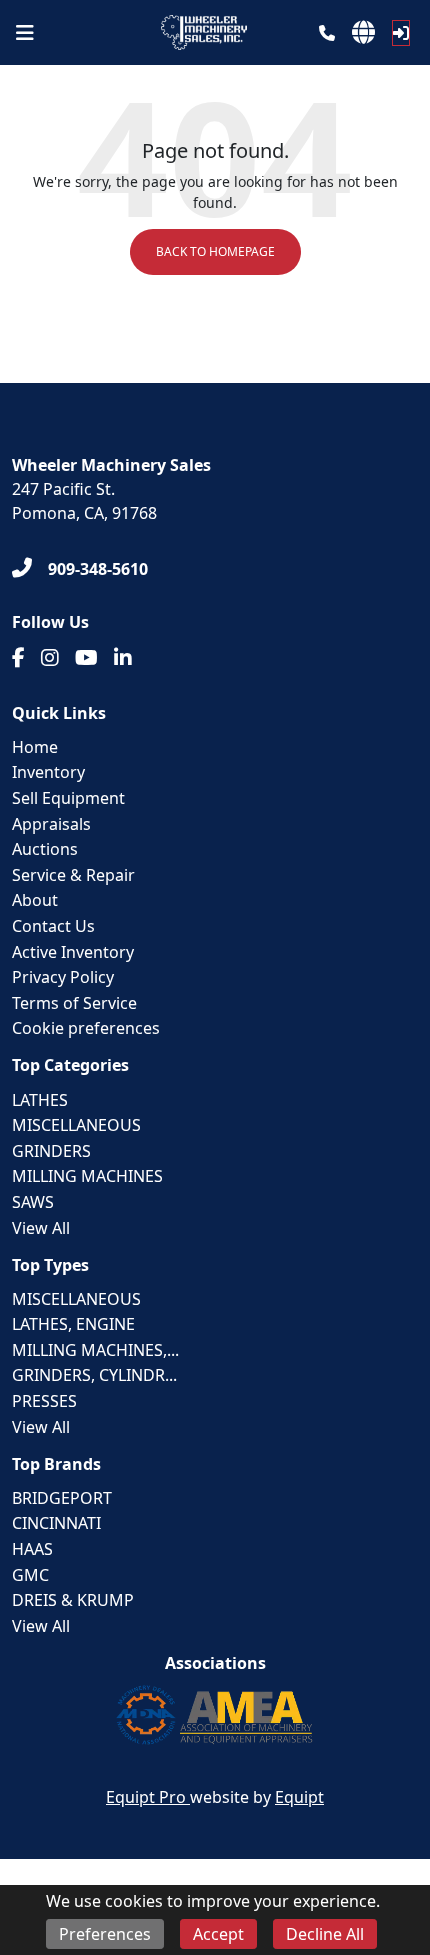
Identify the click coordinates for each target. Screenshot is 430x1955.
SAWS (33, 1202)
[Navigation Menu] (25, 33)
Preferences (105, 1934)
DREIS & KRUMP (73, 1600)
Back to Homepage (215, 251)
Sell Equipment (68, 798)
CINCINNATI (56, 1523)
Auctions (45, 849)
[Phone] (327, 33)
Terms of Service (74, 1003)
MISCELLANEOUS (76, 1125)
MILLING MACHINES (87, 1176)
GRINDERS (51, 1151)
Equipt (299, 1797)
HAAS (32, 1549)
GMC (30, 1575)
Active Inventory (73, 952)
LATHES (40, 1100)
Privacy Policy (63, 977)
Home (35, 747)
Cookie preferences (86, 1028)
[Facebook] (18, 658)
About (35, 900)
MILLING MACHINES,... (95, 1350)
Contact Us (53, 926)
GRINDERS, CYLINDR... (94, 1375)
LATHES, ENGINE (73, 1324)
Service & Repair (73, 875)
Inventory (48, 772)
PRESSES (44, 1401)
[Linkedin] (123, 658)
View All (41, 1228)
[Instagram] (50, 658)
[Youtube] (86, 658)
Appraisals (51, 824)
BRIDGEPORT (62, 1498)
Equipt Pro (148, 1797)
